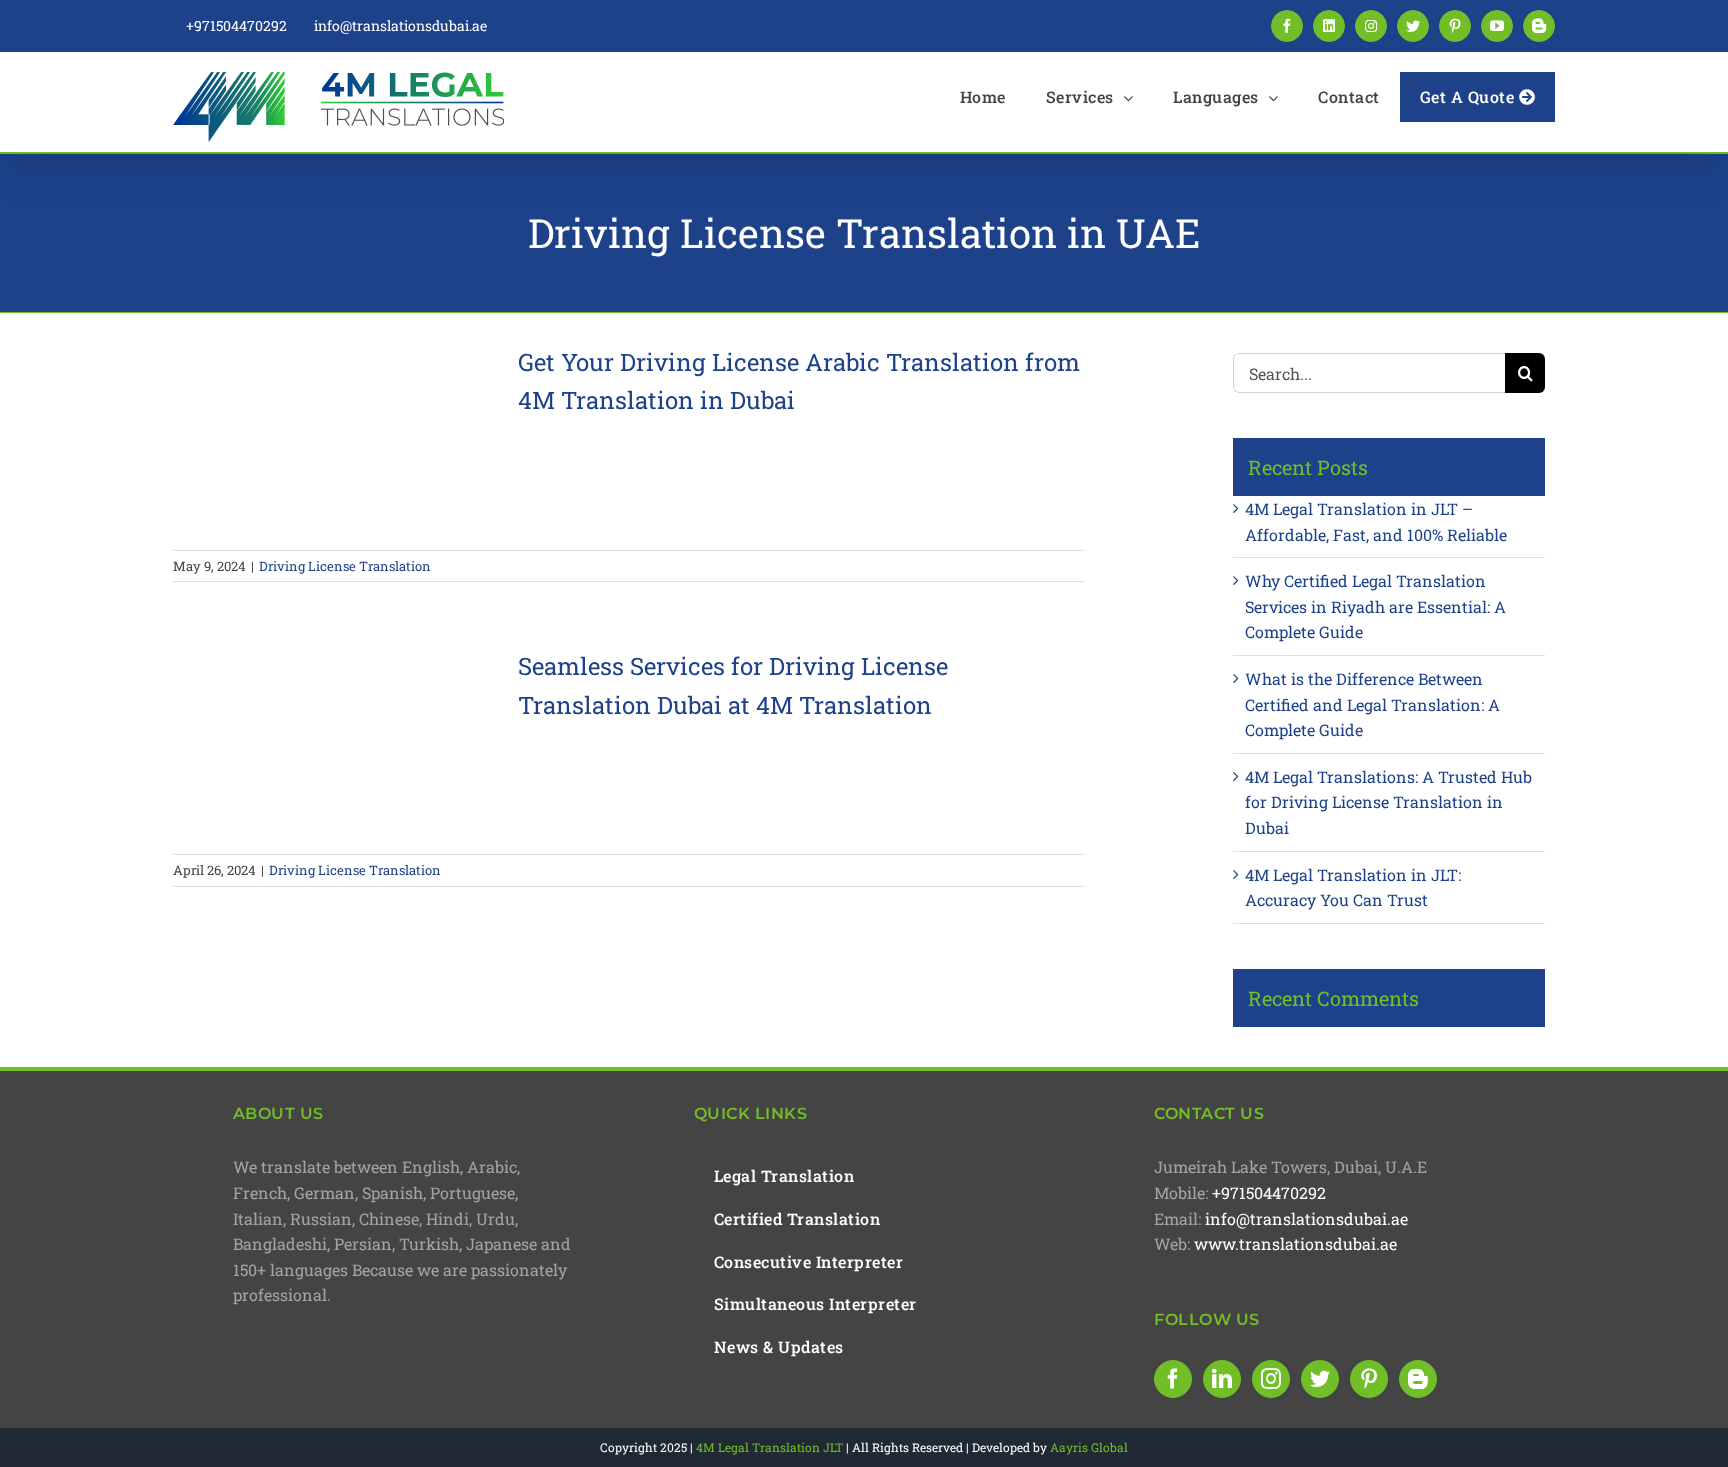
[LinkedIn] (1222, 1379)
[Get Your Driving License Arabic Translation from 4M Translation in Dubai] (333, 436)
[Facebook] (1173, 1379)
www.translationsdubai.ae (1295, 1243)
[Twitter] (1320, 1379)
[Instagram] (1271, 1379)
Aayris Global (1089, 1447)
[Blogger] (1418, 1379)
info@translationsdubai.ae (1306, 1218)
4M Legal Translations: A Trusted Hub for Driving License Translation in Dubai (1388, 802)
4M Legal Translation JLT (769, 1447)
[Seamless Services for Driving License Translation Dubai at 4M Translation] (333, 740)
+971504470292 (1269, 1192)
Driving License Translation (345, 566)
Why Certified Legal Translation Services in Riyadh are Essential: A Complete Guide (1375, 606)
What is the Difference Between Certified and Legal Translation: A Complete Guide (1372, 704)
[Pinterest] (1369, 1379)
